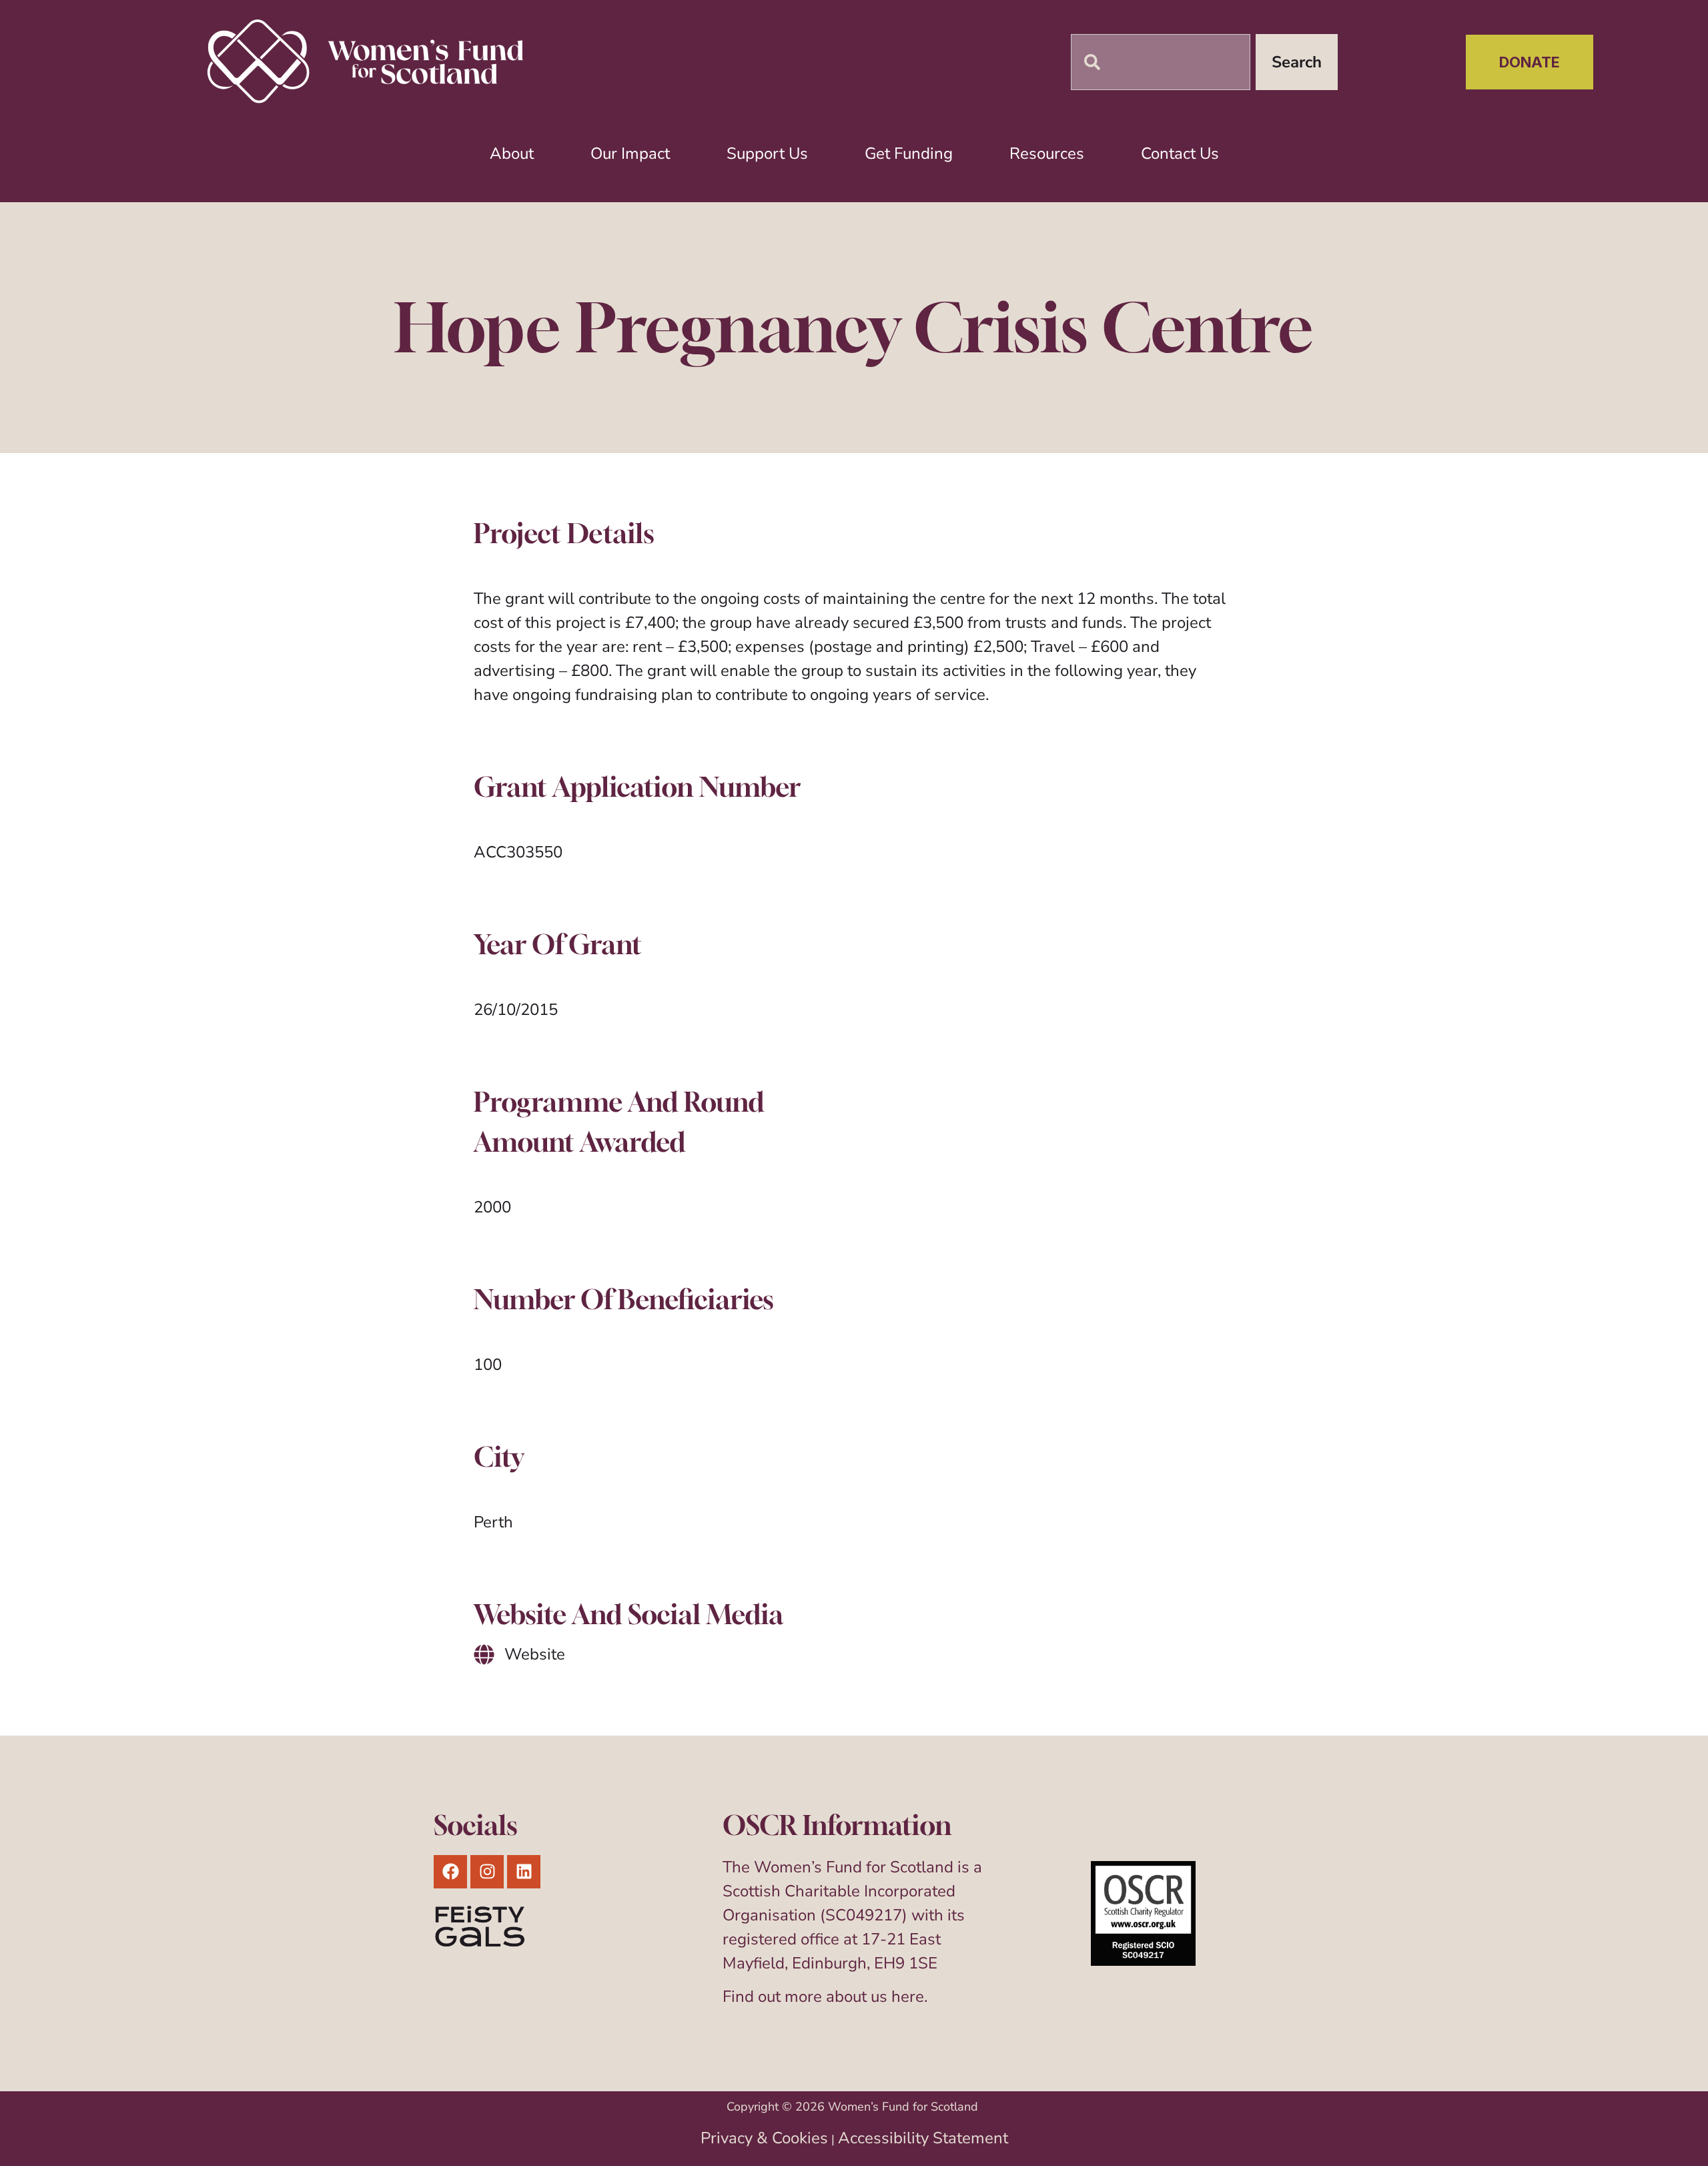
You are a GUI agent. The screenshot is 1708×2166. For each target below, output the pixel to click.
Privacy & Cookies (764, 2138)
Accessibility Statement (923, 2138)
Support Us (767, 153)
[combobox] (1161, 62)
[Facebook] (450, 1872)
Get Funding (909, 153)
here (908, 1997)
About (512, 153)
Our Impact (630, 153)
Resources (1047, 153)
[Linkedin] (524, 1872)
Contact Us (1180, 153)
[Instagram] (487, 1872)
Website (535, 1654)
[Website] (484, 1655)
